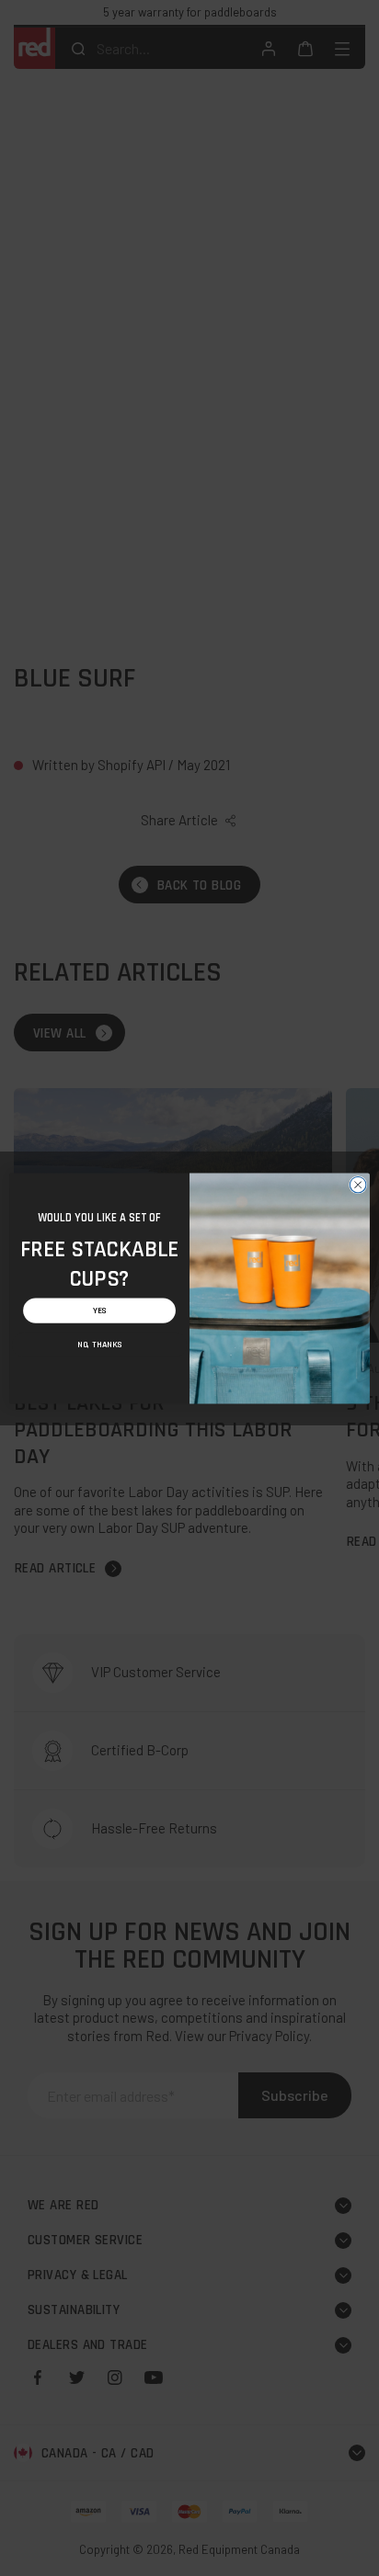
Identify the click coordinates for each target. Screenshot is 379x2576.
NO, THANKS (99, 1344)
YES (100, 1310)
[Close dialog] (358, 1185)
